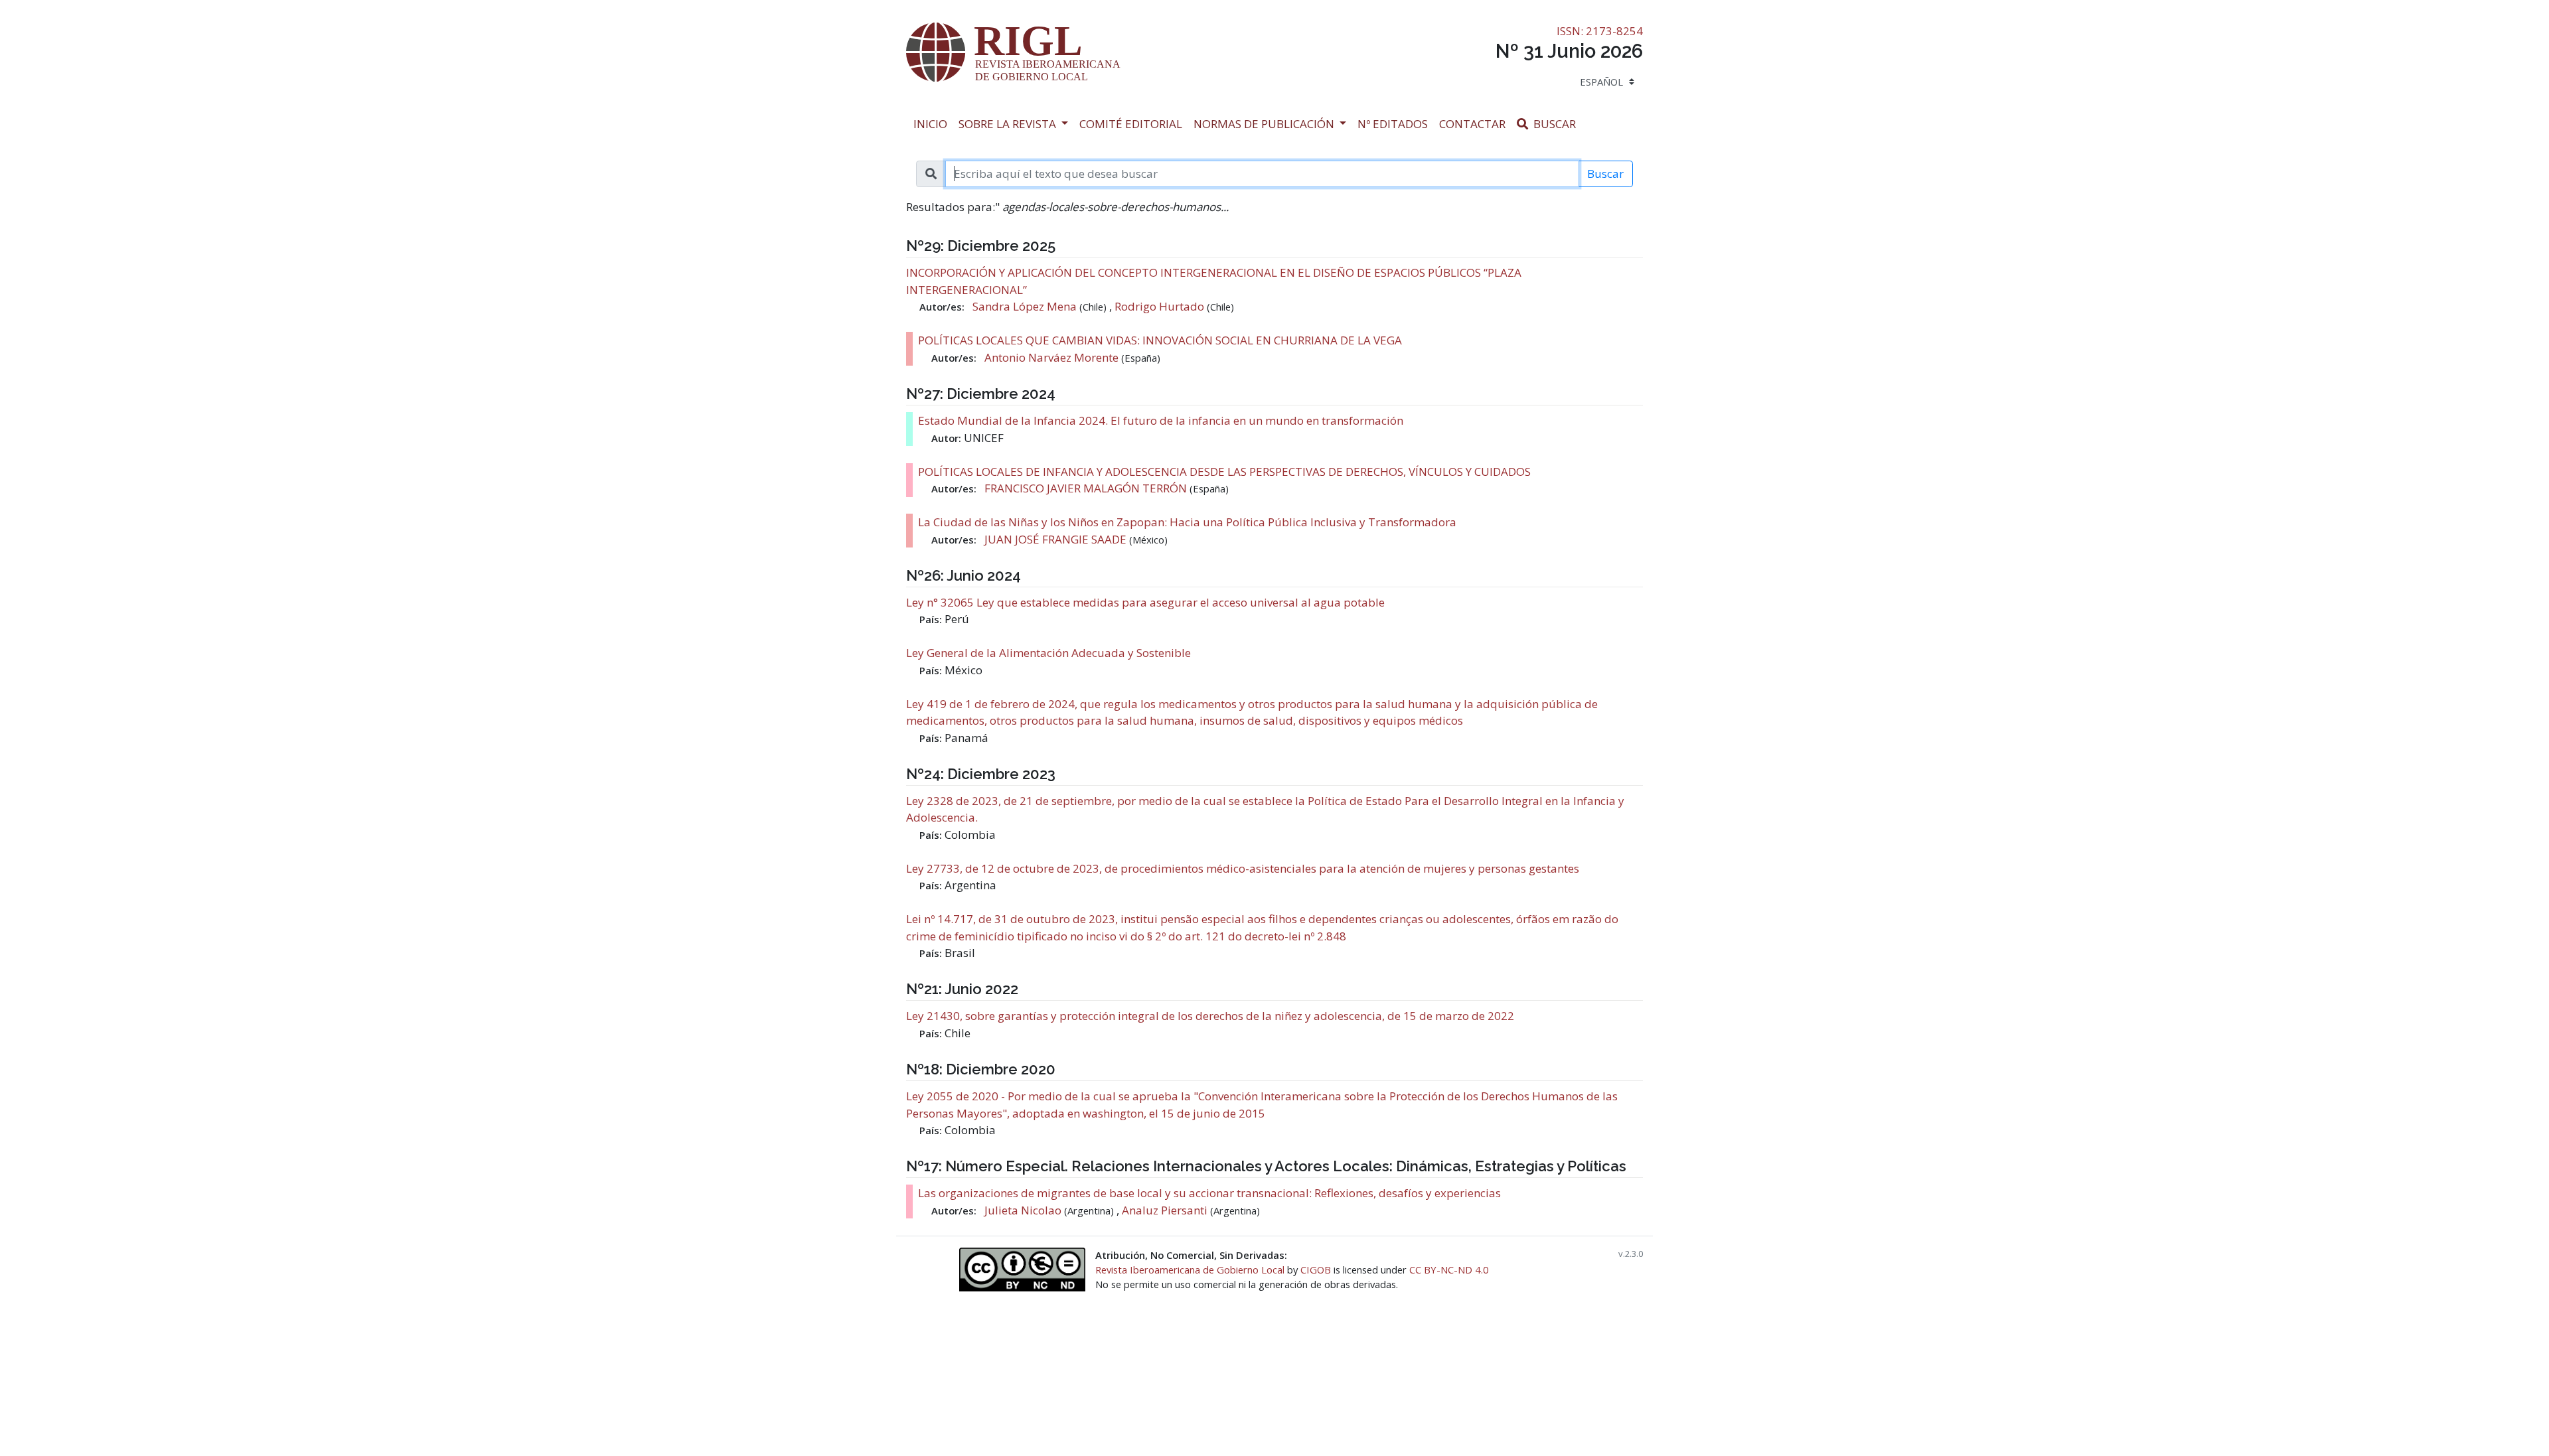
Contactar (1475, 123)
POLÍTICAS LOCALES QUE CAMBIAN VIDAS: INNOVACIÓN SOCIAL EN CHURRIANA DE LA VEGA (1160, 340)
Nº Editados (1396, 123)
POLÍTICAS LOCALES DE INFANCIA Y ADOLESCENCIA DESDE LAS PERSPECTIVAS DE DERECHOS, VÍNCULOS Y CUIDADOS (1224, 472)
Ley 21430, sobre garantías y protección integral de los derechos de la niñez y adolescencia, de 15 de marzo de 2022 (1210, 1016)
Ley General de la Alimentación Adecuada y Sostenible (1048, 653)
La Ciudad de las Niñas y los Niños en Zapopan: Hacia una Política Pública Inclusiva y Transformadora (1187, 522)
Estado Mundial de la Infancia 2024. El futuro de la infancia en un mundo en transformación (1161, 420)
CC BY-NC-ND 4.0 (1449, 1270)
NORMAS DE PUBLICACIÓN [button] (1265, 124)
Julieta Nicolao (1024, 1210)
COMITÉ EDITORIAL (1131, 124)
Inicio (933, 123)
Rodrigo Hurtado (1159, 306)
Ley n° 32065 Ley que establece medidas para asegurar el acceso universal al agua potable (1145, 602)
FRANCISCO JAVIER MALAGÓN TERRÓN (1087, 488)
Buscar (1556, 123)
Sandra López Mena (1026, 306)
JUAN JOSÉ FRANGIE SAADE (1057, 539)
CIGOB (1316, 1270)
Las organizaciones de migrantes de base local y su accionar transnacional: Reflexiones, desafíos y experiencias (1209, 1193)
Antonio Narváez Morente (1053, 357)
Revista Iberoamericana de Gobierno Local (1190, 1270)
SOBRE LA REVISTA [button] (1009, 124)
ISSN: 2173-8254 (1600, 31)
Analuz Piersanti (1165, 1210)
